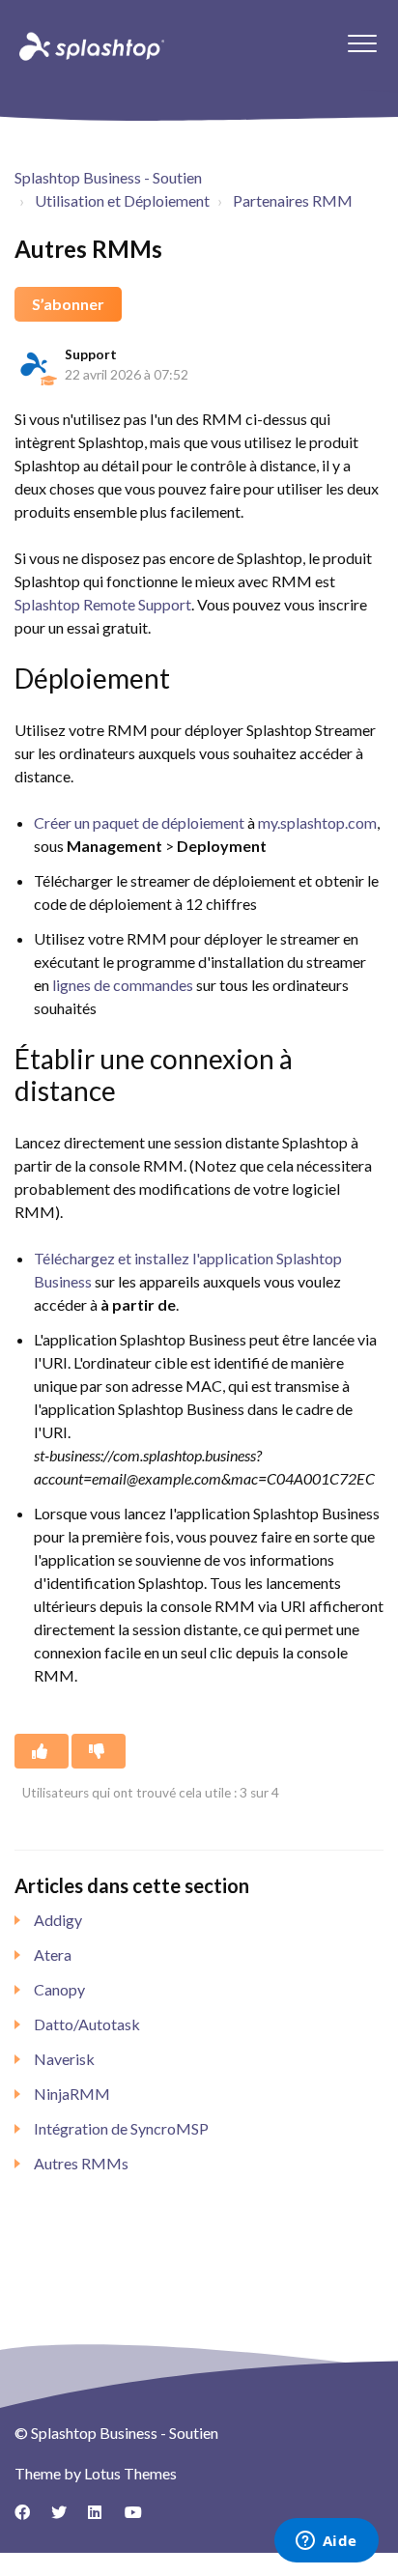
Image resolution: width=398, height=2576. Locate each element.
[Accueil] (90, 45)
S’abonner (68, 304)
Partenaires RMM (293, 200)
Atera (53, 1954)
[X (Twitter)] (66, 2519)
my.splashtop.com (317, 822)
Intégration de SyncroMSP (121, 2128)
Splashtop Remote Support (103, 604)
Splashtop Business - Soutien (108, 177)
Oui (42, 1751)
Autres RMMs (81, 2163)
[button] (362, 43)
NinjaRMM (72, 2094)
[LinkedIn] (102, 2519)
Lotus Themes (130, 2473)
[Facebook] (29, 2519)
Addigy (58, 1920)
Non (99, 1751)
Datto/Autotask (87, 2024)
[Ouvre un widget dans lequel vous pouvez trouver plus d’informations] (326, 2542)
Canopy (59, 1989)
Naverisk (64, 2059)
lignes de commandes (123, 985)
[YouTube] (139, 2519)
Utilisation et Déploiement (122, 200)
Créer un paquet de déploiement (139, 822)
